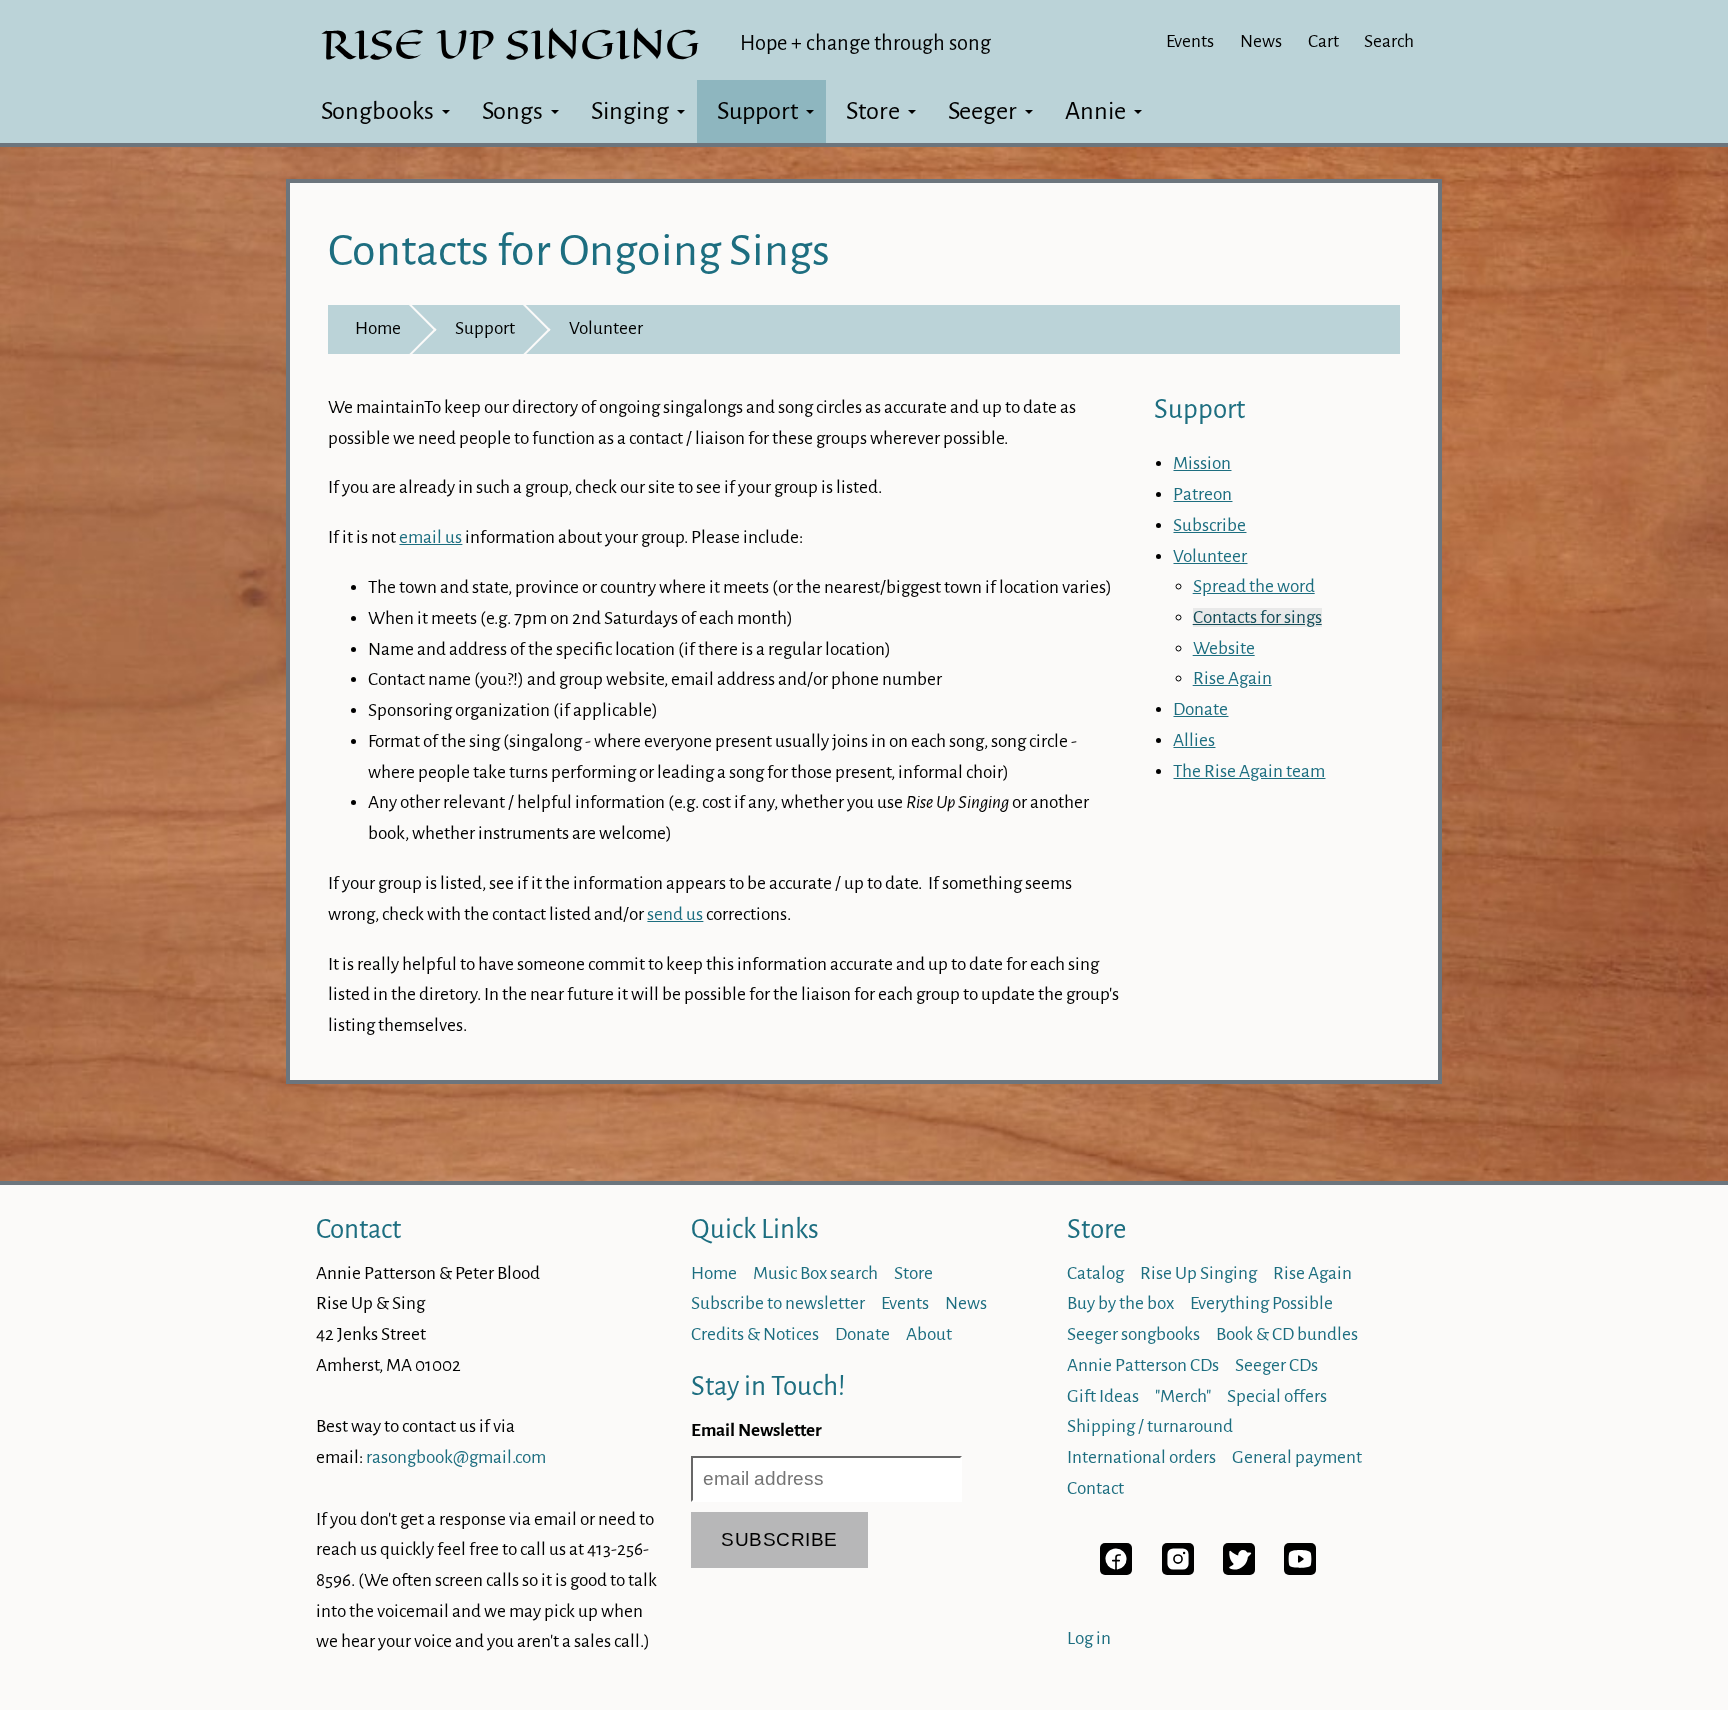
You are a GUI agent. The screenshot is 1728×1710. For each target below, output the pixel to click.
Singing (630, 111)
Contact (358, 1229)
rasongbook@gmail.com (456, 1457)
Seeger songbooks (1133, 1334)
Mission (1202, 463)
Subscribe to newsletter (778, 1303)
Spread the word (1254, 586)
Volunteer (606, 328)
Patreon (1202, 494)
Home (378, 328)
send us (675, 914)
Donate (1200, 709)
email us (430, 537)
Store (873, 111)
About (929, 1334)
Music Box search (815, 1273)
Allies (1194, 740)
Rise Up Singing (1198, 1273)
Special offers (1277, 1396)
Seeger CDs (1276, 1365)
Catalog (1095, 1273)
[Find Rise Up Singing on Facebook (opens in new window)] (1116, 1569)
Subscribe (1209, 525)
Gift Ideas (1103, 1396)
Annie (1095, 111)
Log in (1089, 1638)
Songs (512, 111)
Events (1190, 41)
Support (757, 111)
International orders (1141, 1457)
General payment (1297, 1457)
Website (1224, 648)
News (1261, 41)
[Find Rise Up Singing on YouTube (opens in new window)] (1300, 1569)
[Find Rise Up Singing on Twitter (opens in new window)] (1239, 1569)
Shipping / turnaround (1150, 1426)
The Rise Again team (1249, 771)
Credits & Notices (755, 1334)
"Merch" (1183, 1396)
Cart (1323, 41)
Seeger (982, 111)
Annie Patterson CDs (1143, 1365)
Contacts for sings (1257, 617)
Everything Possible (1261, 1303)
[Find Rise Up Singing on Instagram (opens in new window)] (1178, 1569)
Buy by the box (1120, 1303)
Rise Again (1232, 678)
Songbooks (377, 111)
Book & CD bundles (1287, 1334)
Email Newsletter (756, 1430)
